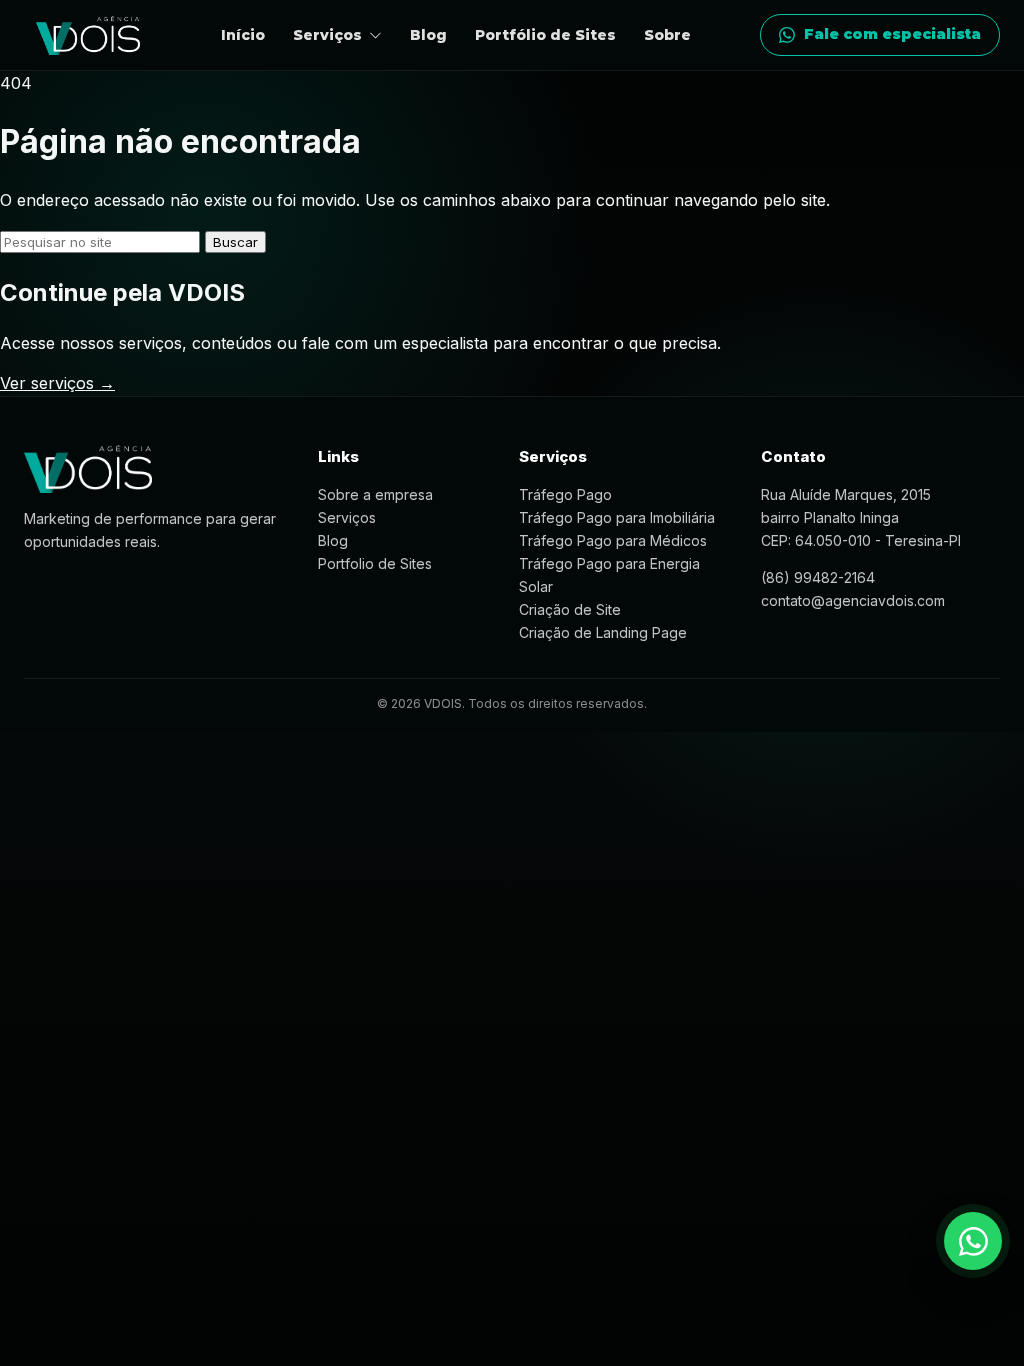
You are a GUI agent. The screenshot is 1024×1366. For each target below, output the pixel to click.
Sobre (667, 35)
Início (243, 35)
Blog (428, 35)
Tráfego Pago (565, 494)
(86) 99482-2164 (818, 577)
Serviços (347, 517)
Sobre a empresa (375, 494)
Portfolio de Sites (375, 563)
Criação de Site (570, 609)
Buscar (235, 242)
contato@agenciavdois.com (853, 600)
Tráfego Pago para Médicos (613, 540)
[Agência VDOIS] (88, 35)
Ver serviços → (57, 383)
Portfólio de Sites (545, 35)
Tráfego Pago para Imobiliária (617, 517)
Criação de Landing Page (603, 632)
